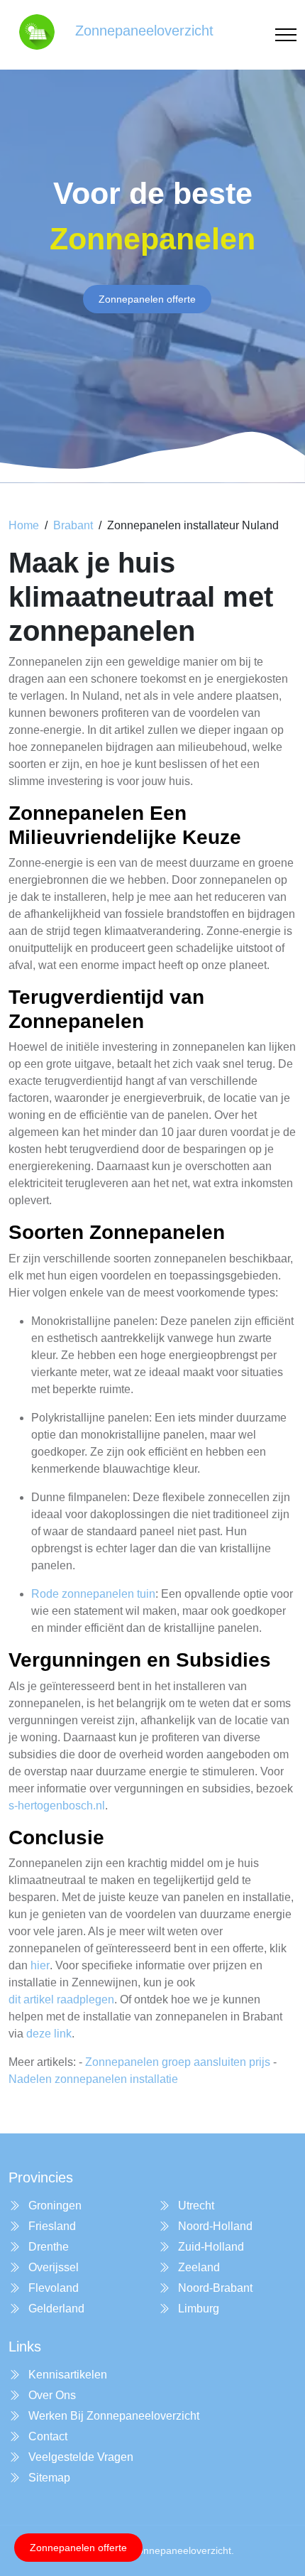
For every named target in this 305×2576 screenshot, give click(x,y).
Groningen (54, 2206)
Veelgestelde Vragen (79, 2457)
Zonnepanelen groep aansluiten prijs (178, 2062)
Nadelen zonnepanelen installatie (93, 2079)
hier (40, 1965)
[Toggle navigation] (286, 35)
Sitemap (48, 2478)
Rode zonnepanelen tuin (93, 1594)
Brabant (73, 525)
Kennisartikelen (66, 2375)
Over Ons (51, 2395)
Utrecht (195, 2206)
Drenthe (47, 2247)
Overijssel (52, 2267)
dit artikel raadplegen (61, 1999)
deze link (49, 2034)
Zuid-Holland (210, 2247)
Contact (46, 2436)
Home (24, 525)
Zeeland (198, 2267)
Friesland (51, 2226)
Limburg (197, 2309)
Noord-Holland (214, 2226)
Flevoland (52, 2288)
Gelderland (55, 2309)
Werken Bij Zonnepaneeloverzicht (112, 2416)
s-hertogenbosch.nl (57, 1806)
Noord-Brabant (214, 2288)
